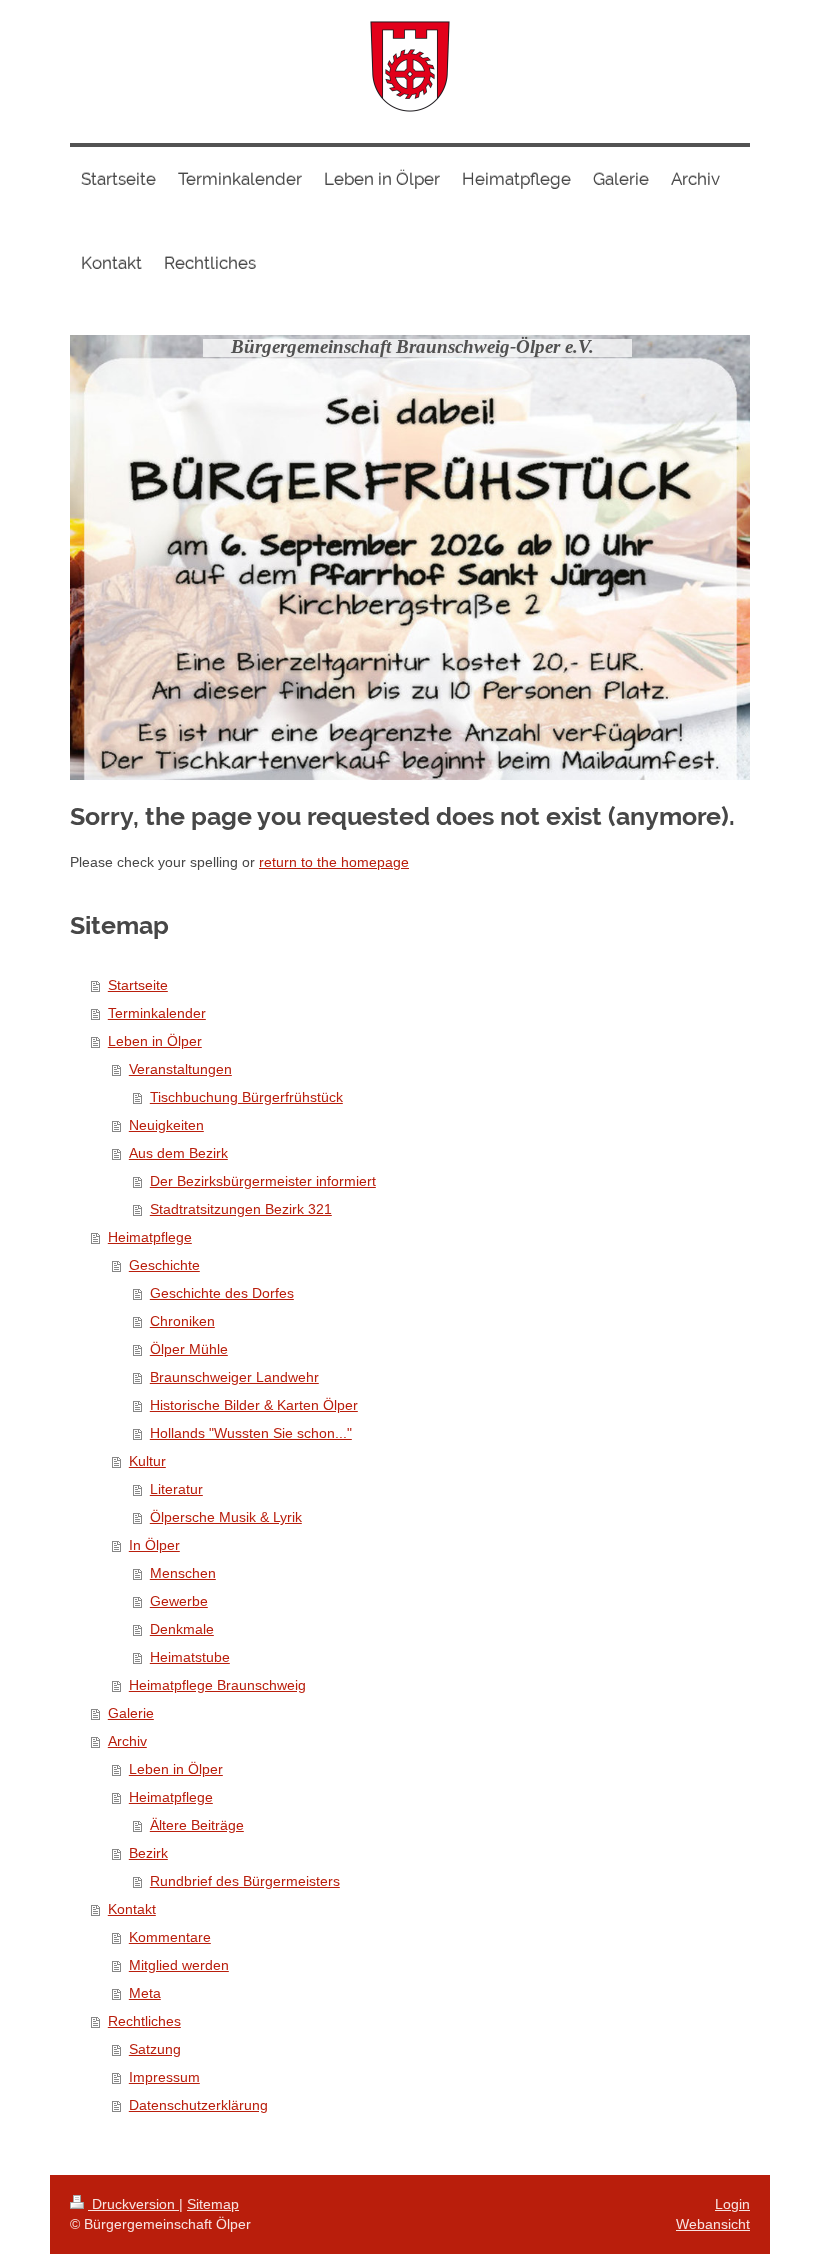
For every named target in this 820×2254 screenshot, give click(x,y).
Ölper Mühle (189, 1349)
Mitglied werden (179, 1965)
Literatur (176, 1489)
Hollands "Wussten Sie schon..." (251, 1433)
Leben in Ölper (155, 1041)
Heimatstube (190, 1657)
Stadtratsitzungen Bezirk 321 (241, 1209)
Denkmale (182, 1629)
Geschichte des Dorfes (222, 1293)
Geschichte (164, 1265)
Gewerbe (179, 1601)
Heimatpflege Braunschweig (217, 1685)
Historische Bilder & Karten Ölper (254, 1405)
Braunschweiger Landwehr (234, 1377)
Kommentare (170, 1937)
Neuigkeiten (166, 1125)
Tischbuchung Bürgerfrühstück (246, 1097)
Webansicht (713, 2224)
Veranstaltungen (180, 1069)
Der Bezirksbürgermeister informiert (263, 1181)
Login (732, 2204)
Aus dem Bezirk (178, 1153)
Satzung (155, 2049)
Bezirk (148, 1853)
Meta (145, 1993)
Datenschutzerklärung (198, 2105)
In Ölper (154, 1545)
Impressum (164, 2077)
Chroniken (182, 1321)
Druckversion (133, 2204)
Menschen (183, 1573)
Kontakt (132, 1909)
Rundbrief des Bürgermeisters (245, 1881)
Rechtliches (144, 2021)
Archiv (127, 1741)
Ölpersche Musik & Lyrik (226, 1517)
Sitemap (213, 2204)
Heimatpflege (150, 1237)
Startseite (138, 985)
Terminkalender (157, 1013)
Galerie (131, 1713)
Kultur (147, 1461)
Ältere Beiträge (197, 1825)
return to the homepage (334, 862)
